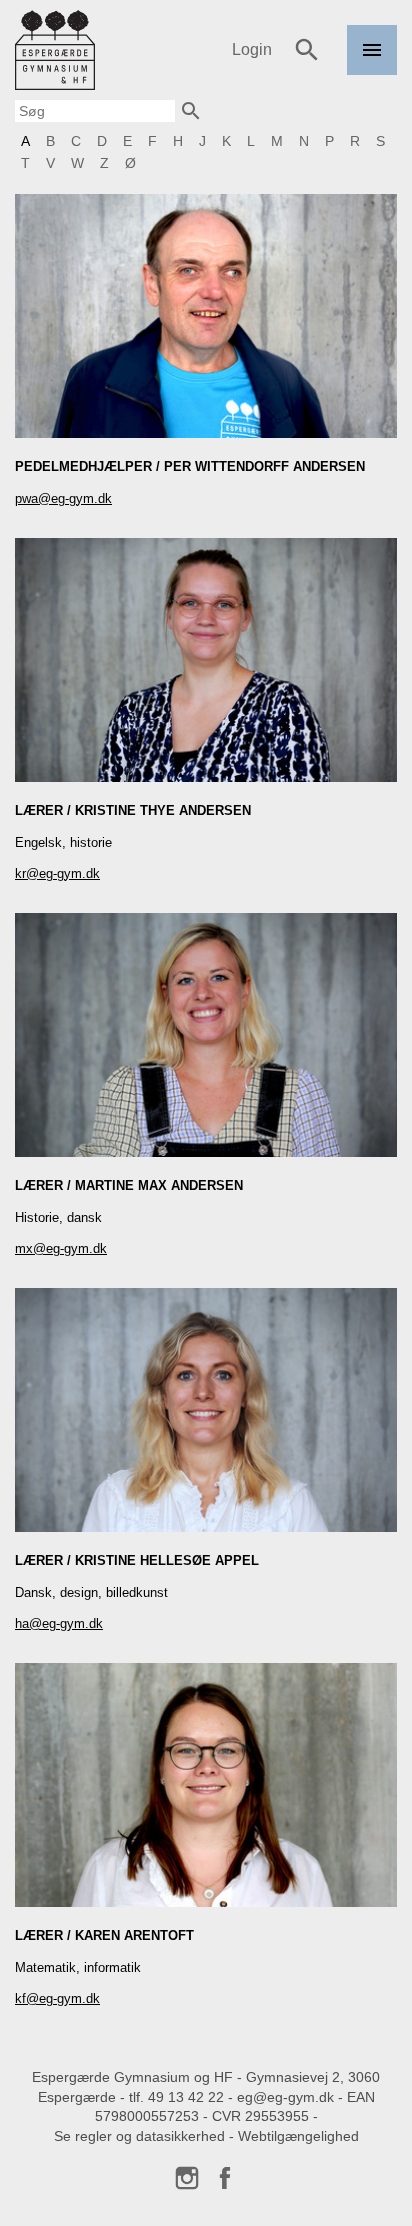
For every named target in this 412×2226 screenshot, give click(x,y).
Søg (307, 50)
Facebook (225, 2178)
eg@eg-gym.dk (285, 2097)
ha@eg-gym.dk (59, 1623)
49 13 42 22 (186, 2097)
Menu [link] (372, 74)
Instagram (187, 2178)
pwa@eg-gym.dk (63, 498)
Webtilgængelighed (298, 2136)
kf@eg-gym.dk (57, 1998)
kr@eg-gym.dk (57, 873)
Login (252, 49)
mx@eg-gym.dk (61, 1248)
